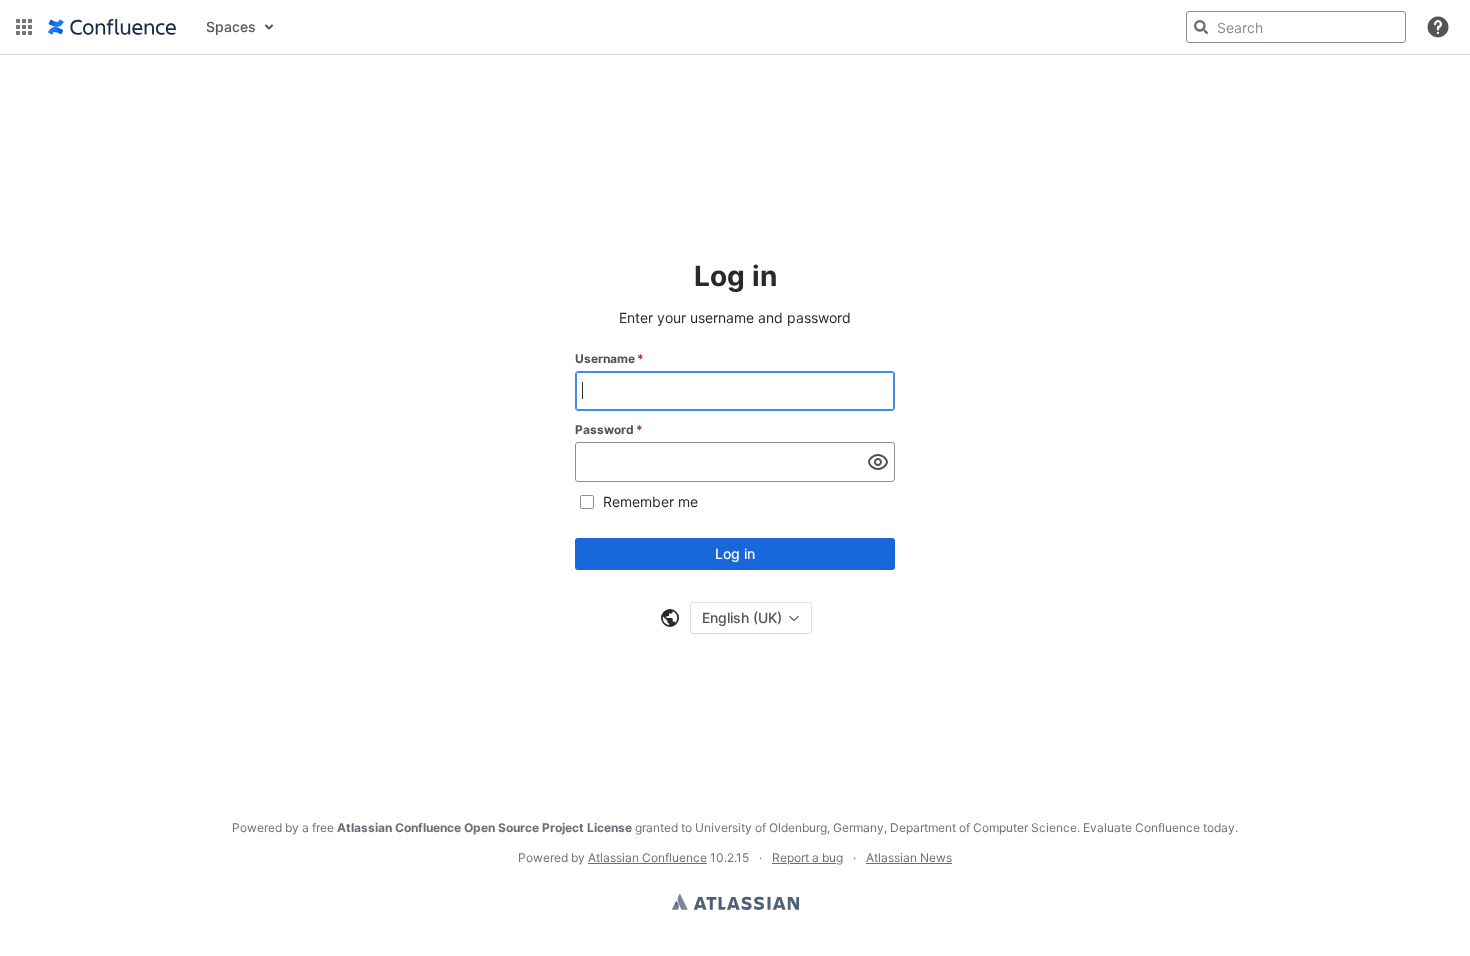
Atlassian (735, 902)
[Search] (1201, 27)
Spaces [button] (231, 26)
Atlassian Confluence (647, 857)
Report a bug (807, 857)
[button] (24, 27)
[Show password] (878, 462)
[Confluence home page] (112, 27)
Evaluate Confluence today (1159, 827)
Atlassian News (909, 857)
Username (609, 358)
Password (609, 429)
